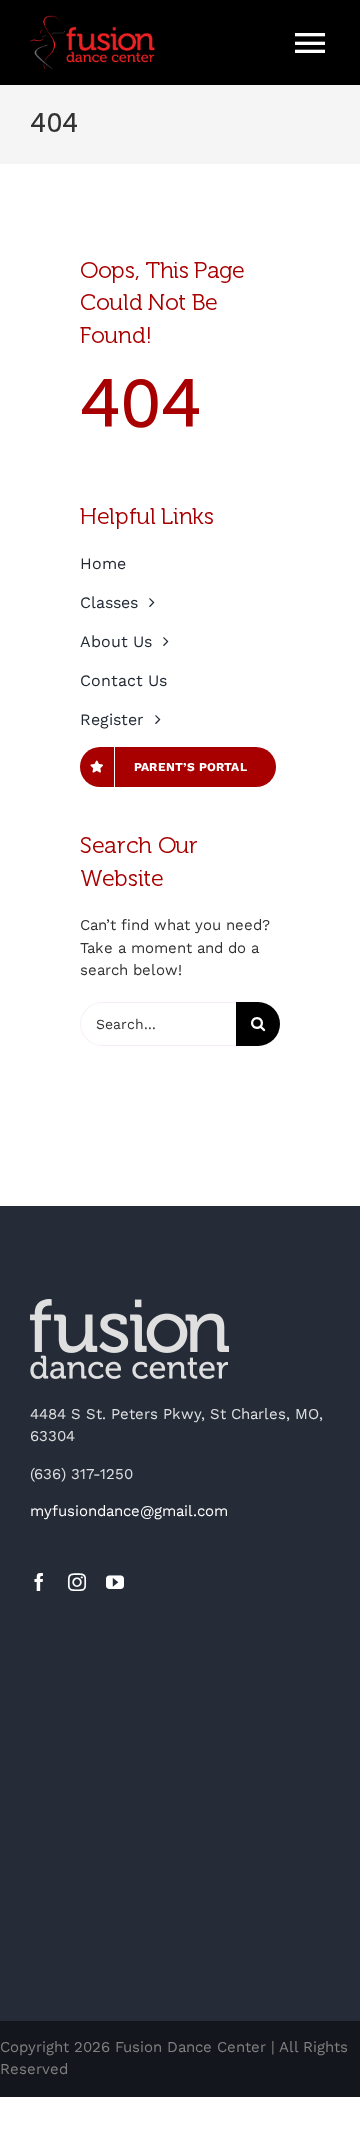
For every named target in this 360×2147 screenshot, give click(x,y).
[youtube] (115, 1582)
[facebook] (39, 1582)
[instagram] (77, 1582)
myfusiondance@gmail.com (129, 1511)
